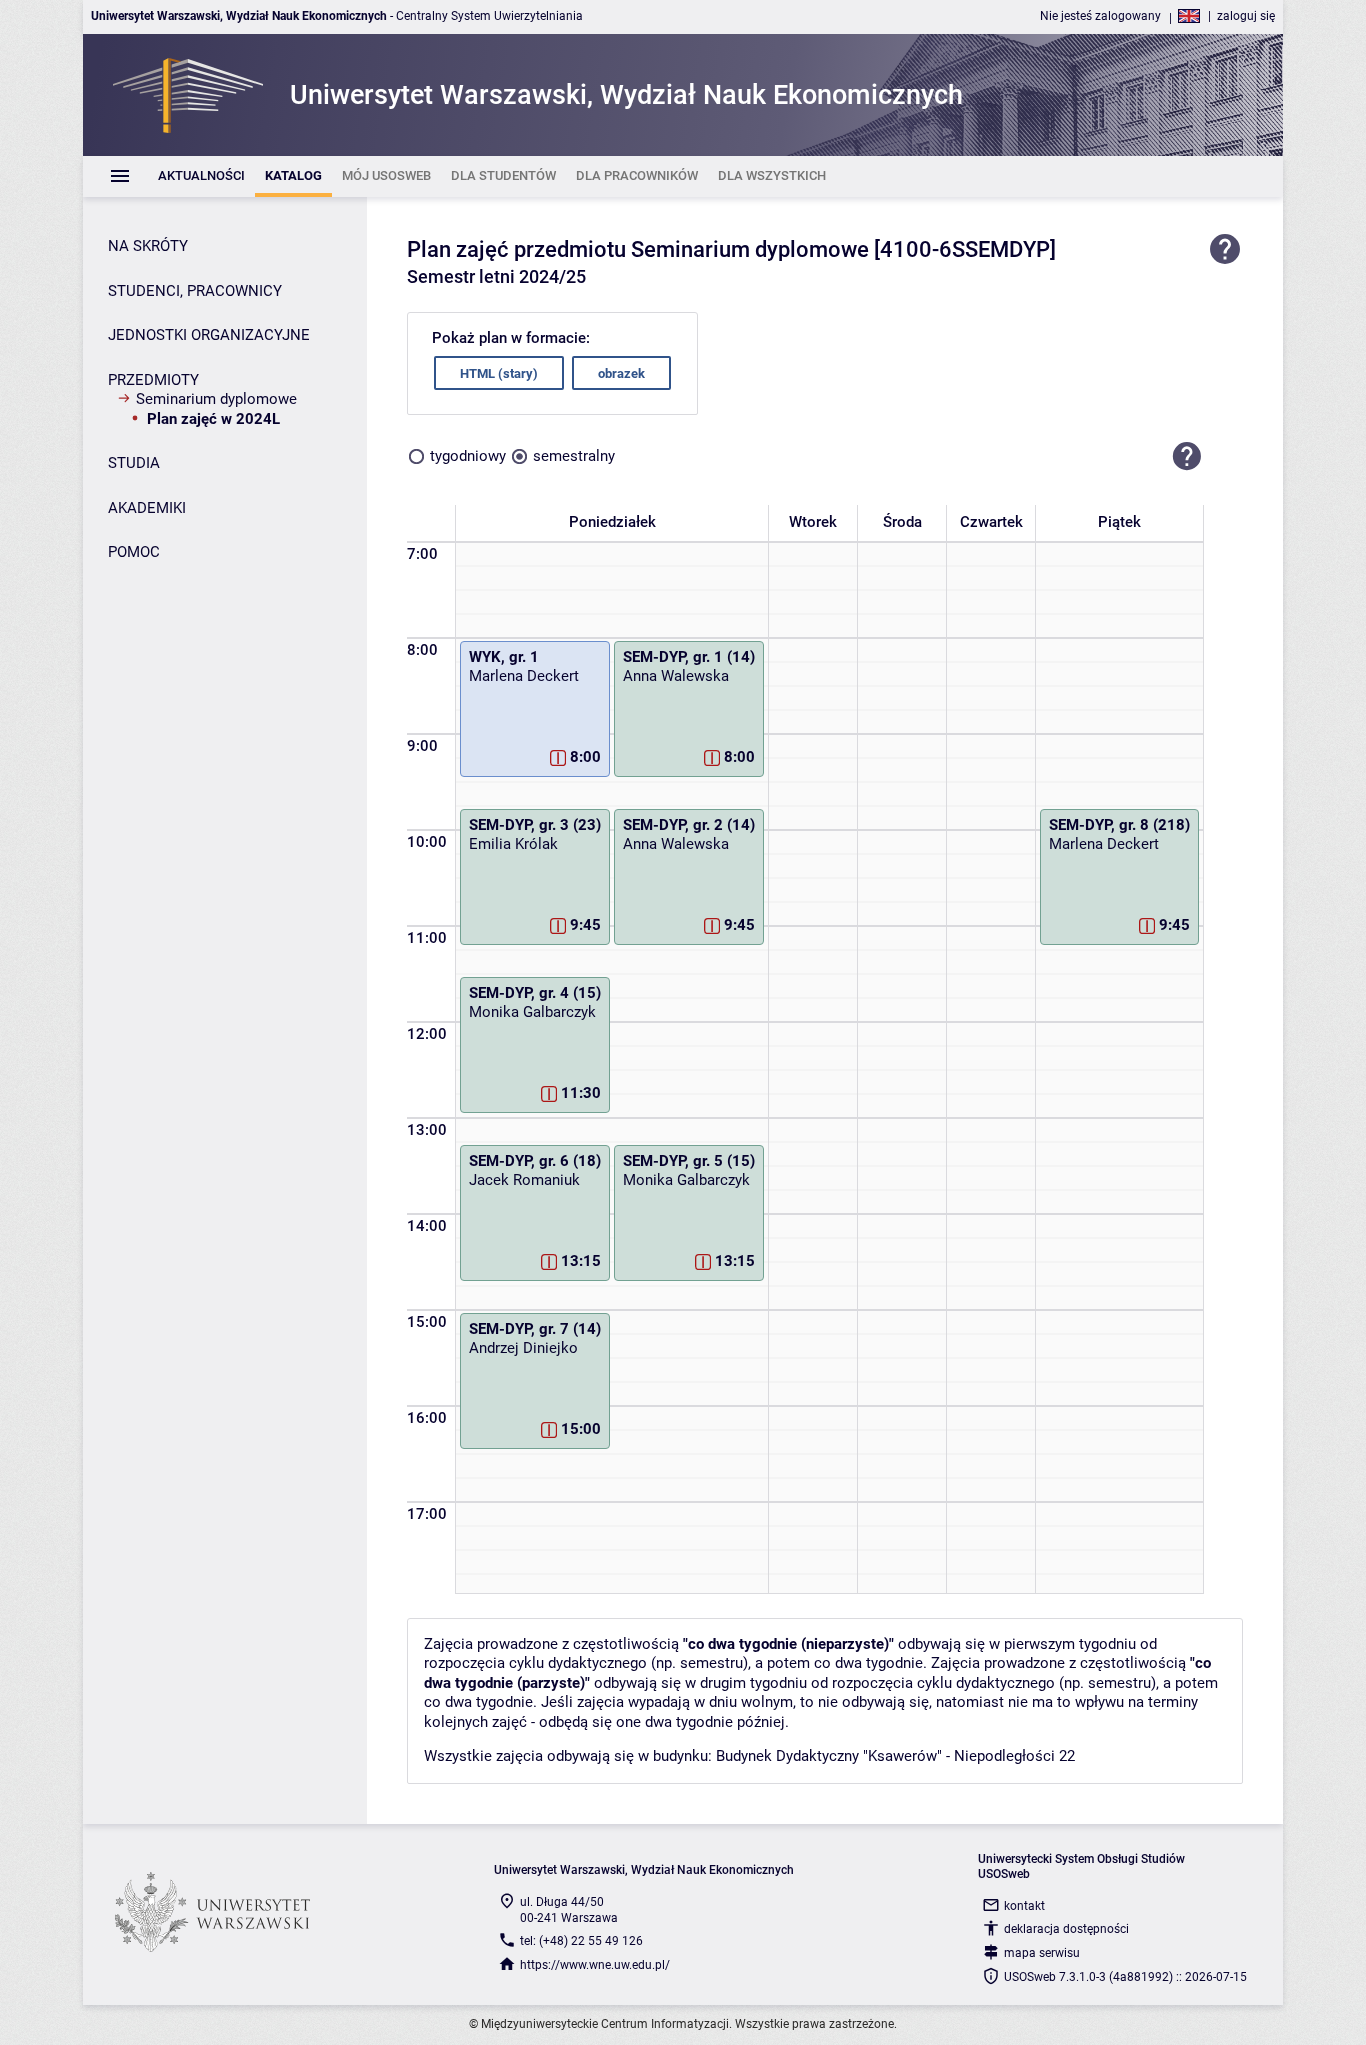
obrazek (621, 373)
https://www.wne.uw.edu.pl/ (595, 1965)
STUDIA (134, 463)
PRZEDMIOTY (153, 380)
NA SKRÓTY (148, 246)
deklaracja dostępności (1066, 1929)
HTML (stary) (499, 373)
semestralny (574, 456)
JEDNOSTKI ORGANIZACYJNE (209, 335)
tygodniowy (468, 456)
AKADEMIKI (147, 508)
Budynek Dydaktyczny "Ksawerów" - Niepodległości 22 (895, 1756)
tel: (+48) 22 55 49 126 (581, 1941)
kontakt (1024, 1906)
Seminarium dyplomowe (216, 399)
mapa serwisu (1042, 1953)
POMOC (134, 552)
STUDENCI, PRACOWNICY (195, 291)
